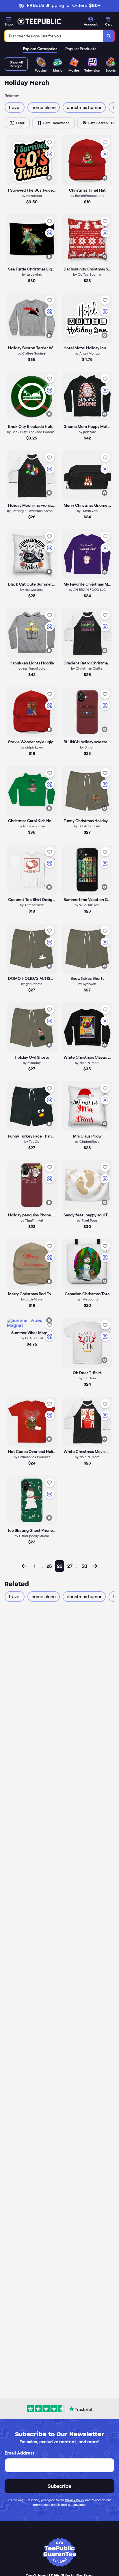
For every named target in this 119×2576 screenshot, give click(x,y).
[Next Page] (95, 1566)
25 (49, 1566)
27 (70, 1566)
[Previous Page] (24, 1566)
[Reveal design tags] (49, 178)
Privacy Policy (75, 2500)
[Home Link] (39, 21)
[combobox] (54, 36)
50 (84, 1566)
